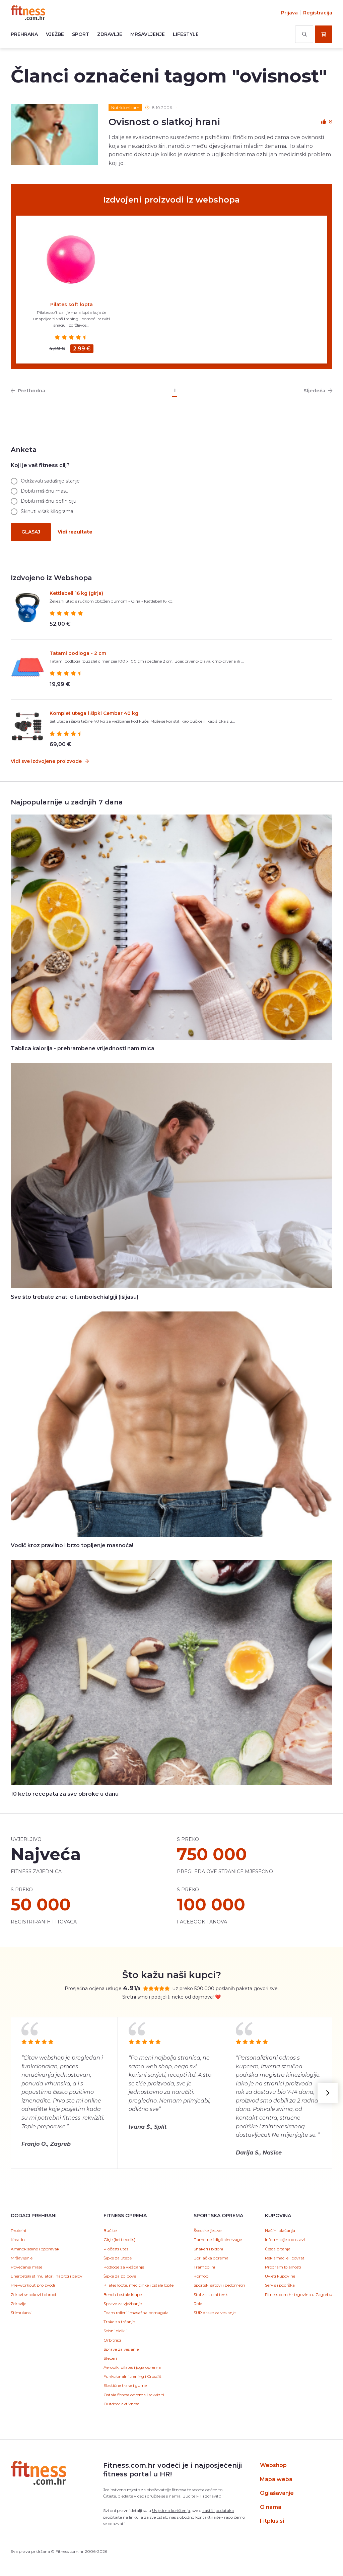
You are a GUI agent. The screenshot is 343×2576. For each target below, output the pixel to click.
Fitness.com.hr (28, 13)
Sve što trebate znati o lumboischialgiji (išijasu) (75, 1297)
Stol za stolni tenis (211, 2294)
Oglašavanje (277, 2493)
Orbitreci (112, 2340)
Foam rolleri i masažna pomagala (136, 2313)
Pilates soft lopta (72, 304)
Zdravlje (110, 34)
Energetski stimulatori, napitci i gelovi (47, 2276)
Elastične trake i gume (125, 2385)
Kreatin (18, 2239)
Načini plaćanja (280, 2230)
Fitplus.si (272, 2521)
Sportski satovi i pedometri (219, 2285)
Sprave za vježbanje (123, 2304)
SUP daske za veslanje (215, 2313)
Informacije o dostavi (285, 2239)
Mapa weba (276, 2479)
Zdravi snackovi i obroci (33, 2294)
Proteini (18, 2230)
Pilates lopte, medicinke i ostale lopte (139, 2285)
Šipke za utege (118, 2258)
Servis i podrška (280, 2285)
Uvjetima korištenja (171, 2510)
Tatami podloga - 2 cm (78, 653)
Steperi (110, 2358)
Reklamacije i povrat (285, 2258)
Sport (81, 34)
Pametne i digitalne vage (218, 2239)
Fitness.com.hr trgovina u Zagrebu (299, 2294)
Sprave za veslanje (121, 2349)
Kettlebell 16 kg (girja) (76, 593)
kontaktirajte (208, 2517)
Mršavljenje (148, 34)
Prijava (289, 13)
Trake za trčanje (119, 2322)
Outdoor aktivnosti (122, 2404)
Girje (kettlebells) (119, 2239)
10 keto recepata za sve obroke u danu (65, 1794)
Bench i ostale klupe (123, 2294)
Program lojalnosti (283, 2267)
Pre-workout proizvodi (33, 2285)
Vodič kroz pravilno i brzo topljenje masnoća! (72, 1545)
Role (198, 2304)
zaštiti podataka (218, 2510)
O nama (271, 2507)
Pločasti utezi (117, 2249)
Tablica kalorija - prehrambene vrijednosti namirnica (83, 1048)
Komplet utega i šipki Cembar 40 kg (94, 713)
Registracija (318, 13)
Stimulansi (21, 2313)
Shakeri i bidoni (208, 2249)
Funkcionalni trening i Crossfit (132, 2376)
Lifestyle (186, 34)
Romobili (202, 2276)
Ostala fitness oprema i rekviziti (134, 2395)
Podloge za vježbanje (124, 2267)
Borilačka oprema (211, 2258)
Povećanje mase (26, 2267)
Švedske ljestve (208, 2230)
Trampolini (204, 2267)
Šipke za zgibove (120, 2276)
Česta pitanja (278, 2249)
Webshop (273, 2465)
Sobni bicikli (115, 2331)
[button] (328, 2093)
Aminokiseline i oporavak (35, 2249)
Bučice (110, 2230)
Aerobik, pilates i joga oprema (132, 2367)
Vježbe (55, 34)
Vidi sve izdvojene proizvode (47, 761)
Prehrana (24, 34)
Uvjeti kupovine (280, 2276)
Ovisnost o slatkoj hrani (164, 122)
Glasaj (31, 532)
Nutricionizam (125, 107)
